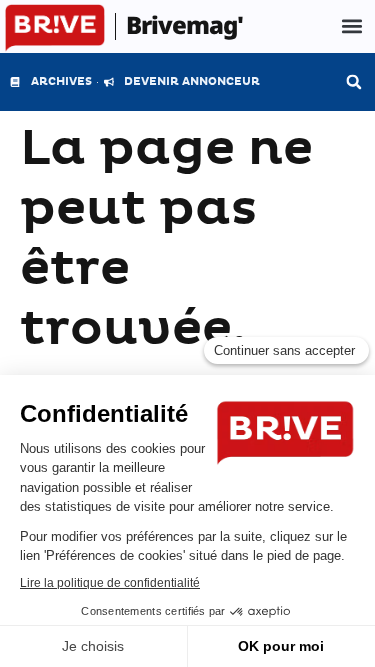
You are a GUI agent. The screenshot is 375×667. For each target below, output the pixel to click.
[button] (352, 26)
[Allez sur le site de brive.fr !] (55, 28)
